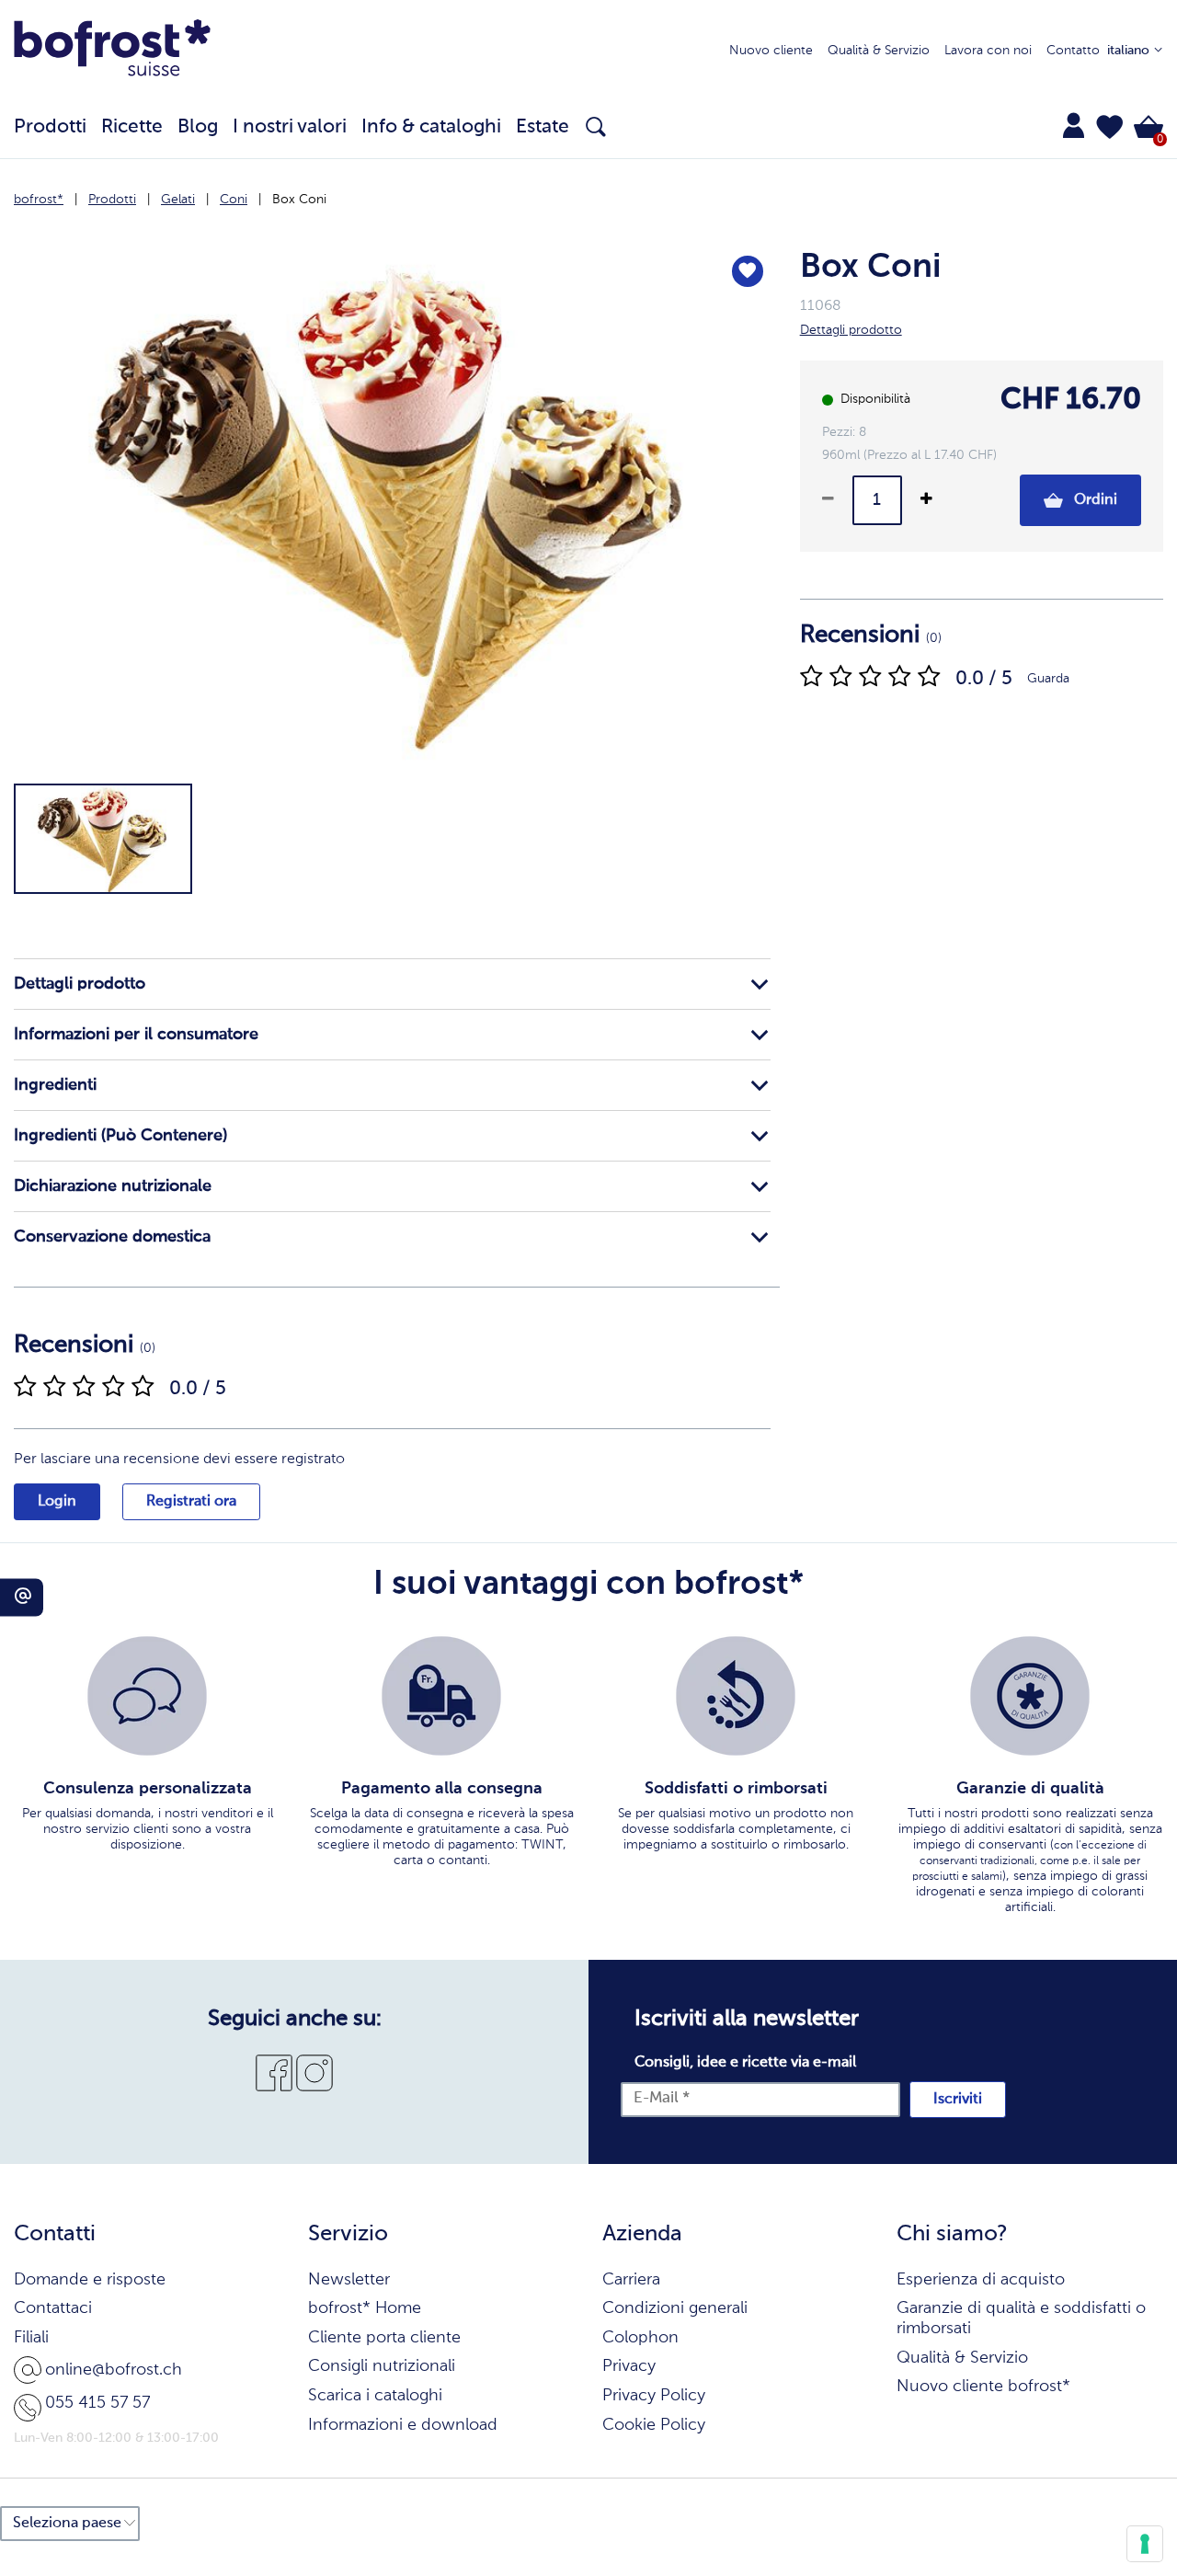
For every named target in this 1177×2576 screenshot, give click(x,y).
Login (57, 1502)
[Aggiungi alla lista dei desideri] (748, 271)
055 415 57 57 (97, 2403)
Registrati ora (191, 1502)
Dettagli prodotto (80, 984)
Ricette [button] (132, 127)
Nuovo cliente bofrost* (983, 2387)
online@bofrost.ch (114, 2370)
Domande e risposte (90, 2280)
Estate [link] (543, 127)
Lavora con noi (988, 51)
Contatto (1073, 51)
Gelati (178, 200)
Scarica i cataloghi (375, 2396)
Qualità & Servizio (879, 51)
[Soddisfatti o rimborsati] (736, 1696)
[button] (1110, 127)
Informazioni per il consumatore (136, 1035)
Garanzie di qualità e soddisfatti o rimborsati (1021, 2318)
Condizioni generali (675, 2308)
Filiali (31, 2338)
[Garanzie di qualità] (1030, 1696)
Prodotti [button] (50, 127)
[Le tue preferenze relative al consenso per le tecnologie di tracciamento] (1145, 2544)
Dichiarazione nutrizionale (113, 1186)
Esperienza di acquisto (981, 2280)
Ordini (1094, 500)
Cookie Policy (654, 2425)
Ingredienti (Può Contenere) (120, 1136)
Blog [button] (198, 127)
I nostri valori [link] (290, 127)
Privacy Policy (654, 2396)
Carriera (631, 2280)
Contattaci (53, 2308)
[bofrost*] (112, 52)
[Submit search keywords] (596, 127)
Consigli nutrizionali (382, 2366)
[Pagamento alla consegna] (441, 1696)
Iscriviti (958, 2100)
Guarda (1048, 679)
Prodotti (112, 200)
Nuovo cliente (771, 51)
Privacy (629, 2366)
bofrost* (39, 200)
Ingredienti (55, 1085)
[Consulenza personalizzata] (147, 1696)
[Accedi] (1074, 125)
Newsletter (349, 2280)
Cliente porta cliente (384, 2338)
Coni (234, 200)
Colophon (640, 2338)
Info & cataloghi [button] (431, 127)
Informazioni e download (403, 2425)
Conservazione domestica (112, 1237)
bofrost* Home (365, 2308)
